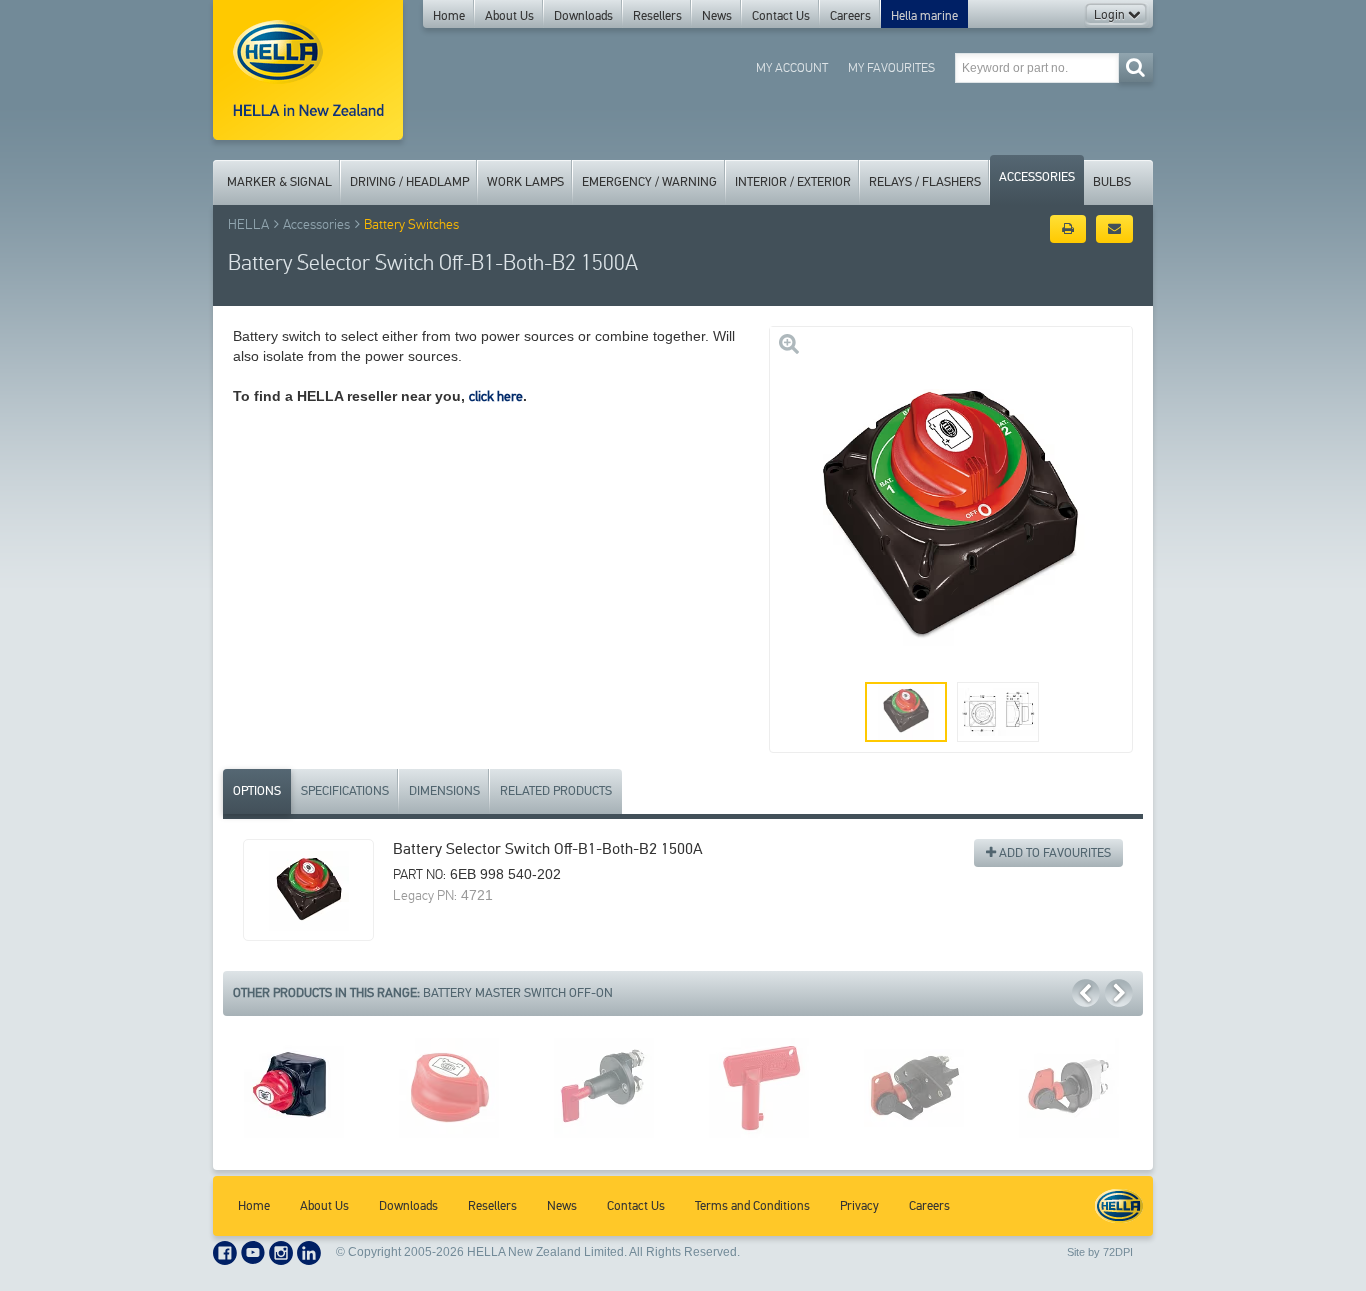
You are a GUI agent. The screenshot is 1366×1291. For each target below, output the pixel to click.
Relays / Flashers (925, 182)
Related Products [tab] (556, 791)
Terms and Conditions (752, 1206)
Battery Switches (411, 224)
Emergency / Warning (649, 182)
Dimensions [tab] (444, 791)
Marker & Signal (279, 182)
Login (1111, 15)
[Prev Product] (1086, 993)
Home (449, 16)
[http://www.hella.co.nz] (308, 70)
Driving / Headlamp (409, 182)
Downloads (583, 16)
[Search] (1135, 67)
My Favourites (891, 67)
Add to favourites (1053, 853)
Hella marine (924, 16)
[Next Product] (1119, 993)
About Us (509, 16)
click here (496, 396)
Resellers (657, 16)
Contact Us (781, 16)
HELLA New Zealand (1119, 1206)
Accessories (1037, 177)
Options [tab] (257, 791)
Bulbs (1112, 182)
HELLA (248, 224)
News (717, 16)
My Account (792, 67)
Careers (850, 16)
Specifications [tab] (345, 791)
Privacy (859, 1206)
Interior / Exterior (793, 182)
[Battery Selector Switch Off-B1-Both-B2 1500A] (308, 890)
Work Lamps (525, 182)
